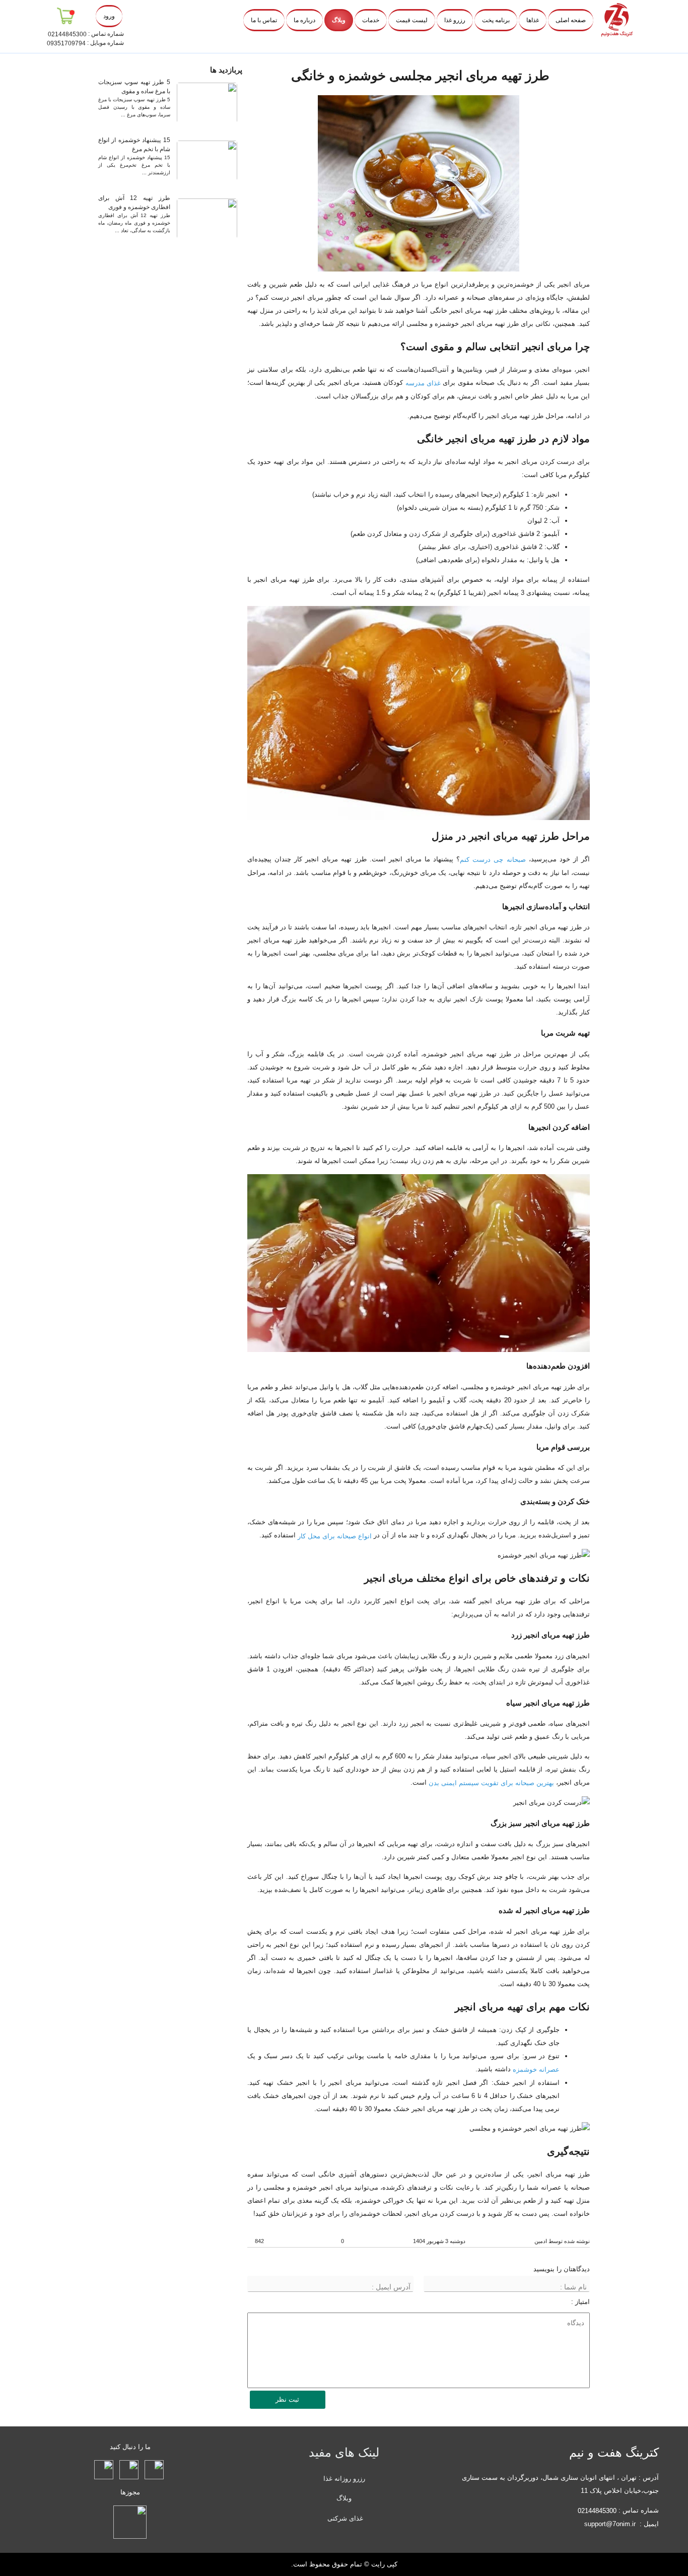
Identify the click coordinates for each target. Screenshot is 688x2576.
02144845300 (67, 34)
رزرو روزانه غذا (344, 2478)
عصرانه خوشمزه (536, 2070)
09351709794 (66, 43)
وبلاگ (344, 2498)
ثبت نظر (287, 2399)
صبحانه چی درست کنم (493, 860)
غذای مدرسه (423, 383)
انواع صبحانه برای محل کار (335, 1536)
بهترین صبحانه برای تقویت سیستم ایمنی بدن (491, 1783)
